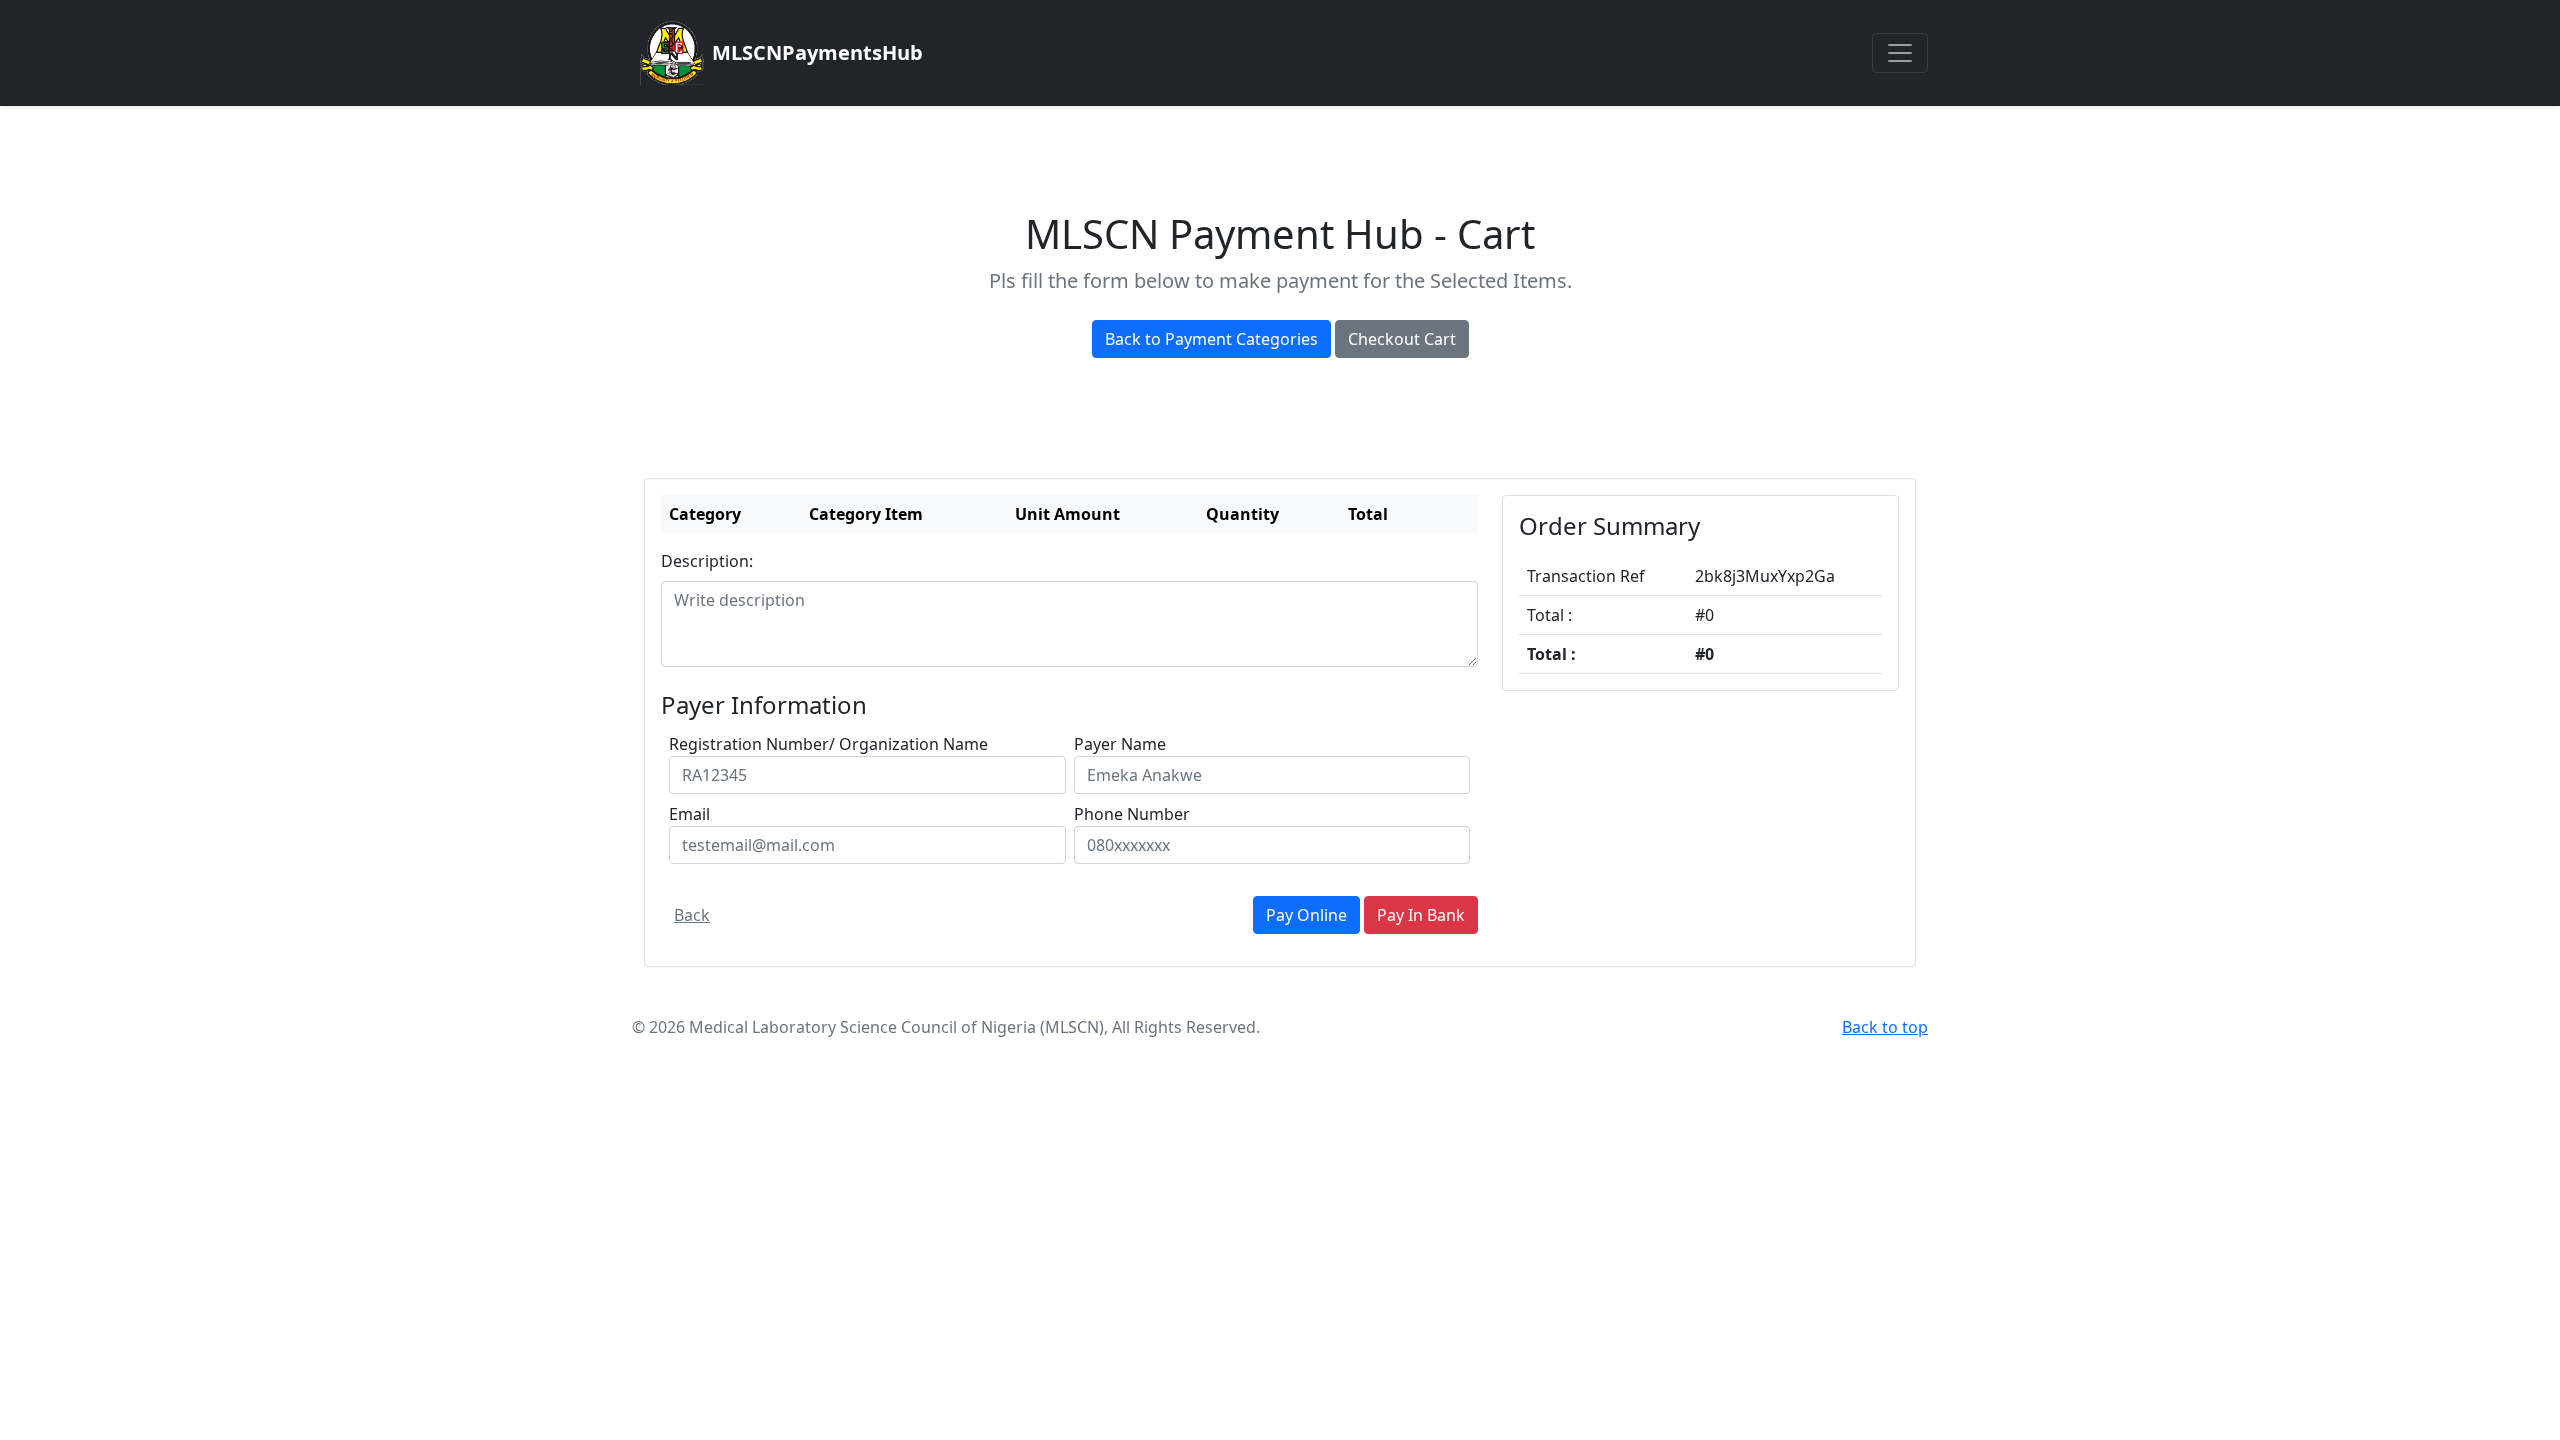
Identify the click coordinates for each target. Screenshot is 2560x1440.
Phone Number (1132, 814)
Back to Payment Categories (1211, 339)
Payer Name (1120, 744)
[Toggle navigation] (1900, 53)
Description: (707, 561)
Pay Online (1306, 915)
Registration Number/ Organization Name (828, 744)
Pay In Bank (1421, 915)
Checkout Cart (1402, 339)
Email (689, 814)
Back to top (1885, 1027)
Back (692, 915)
